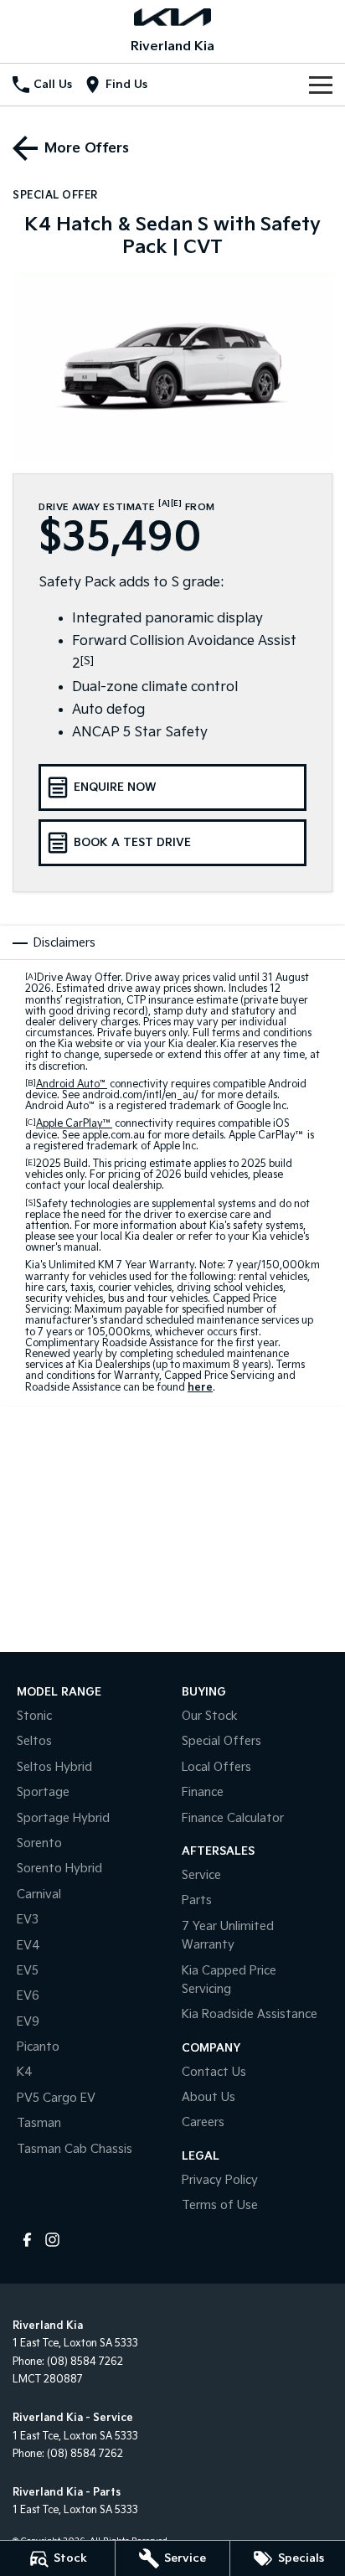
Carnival (39, 1895)
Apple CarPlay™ (74, 1124)
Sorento (39, 1843)
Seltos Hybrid (54, 1767)
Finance (203, 1792)
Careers (203, 2122)
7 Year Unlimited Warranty (228, 1936)
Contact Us (214, 2072)
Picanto (38, 2047)
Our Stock (210, 1716)
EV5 (28, 1971)
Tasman (39, 2123)
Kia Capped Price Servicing (229, 1980)
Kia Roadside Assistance (250, 2014)
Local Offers (216, 1767)
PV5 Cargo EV (56, 2098)
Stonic (34, 1716)
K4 (25, 2072)
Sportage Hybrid (63, 1818)
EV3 (28, 1920)
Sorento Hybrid (59, 1869)
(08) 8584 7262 (85, 2362)
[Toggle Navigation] (321, 85)
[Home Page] (172, 17)
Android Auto (72, 1084)
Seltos (34, 1741)
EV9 (28, 2022)
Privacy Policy (220, 2180)
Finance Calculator (233, 1818)
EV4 (28, 1946)
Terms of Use (220, 2205)
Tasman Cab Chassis (75, 2149)
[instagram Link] (52, 2240)
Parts (197, 1900)
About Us (209, 2097)
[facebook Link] (27, 2240)
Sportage (43, 1792)
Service (201, 1875)
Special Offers (221, 1741)
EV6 (28, 1996)
